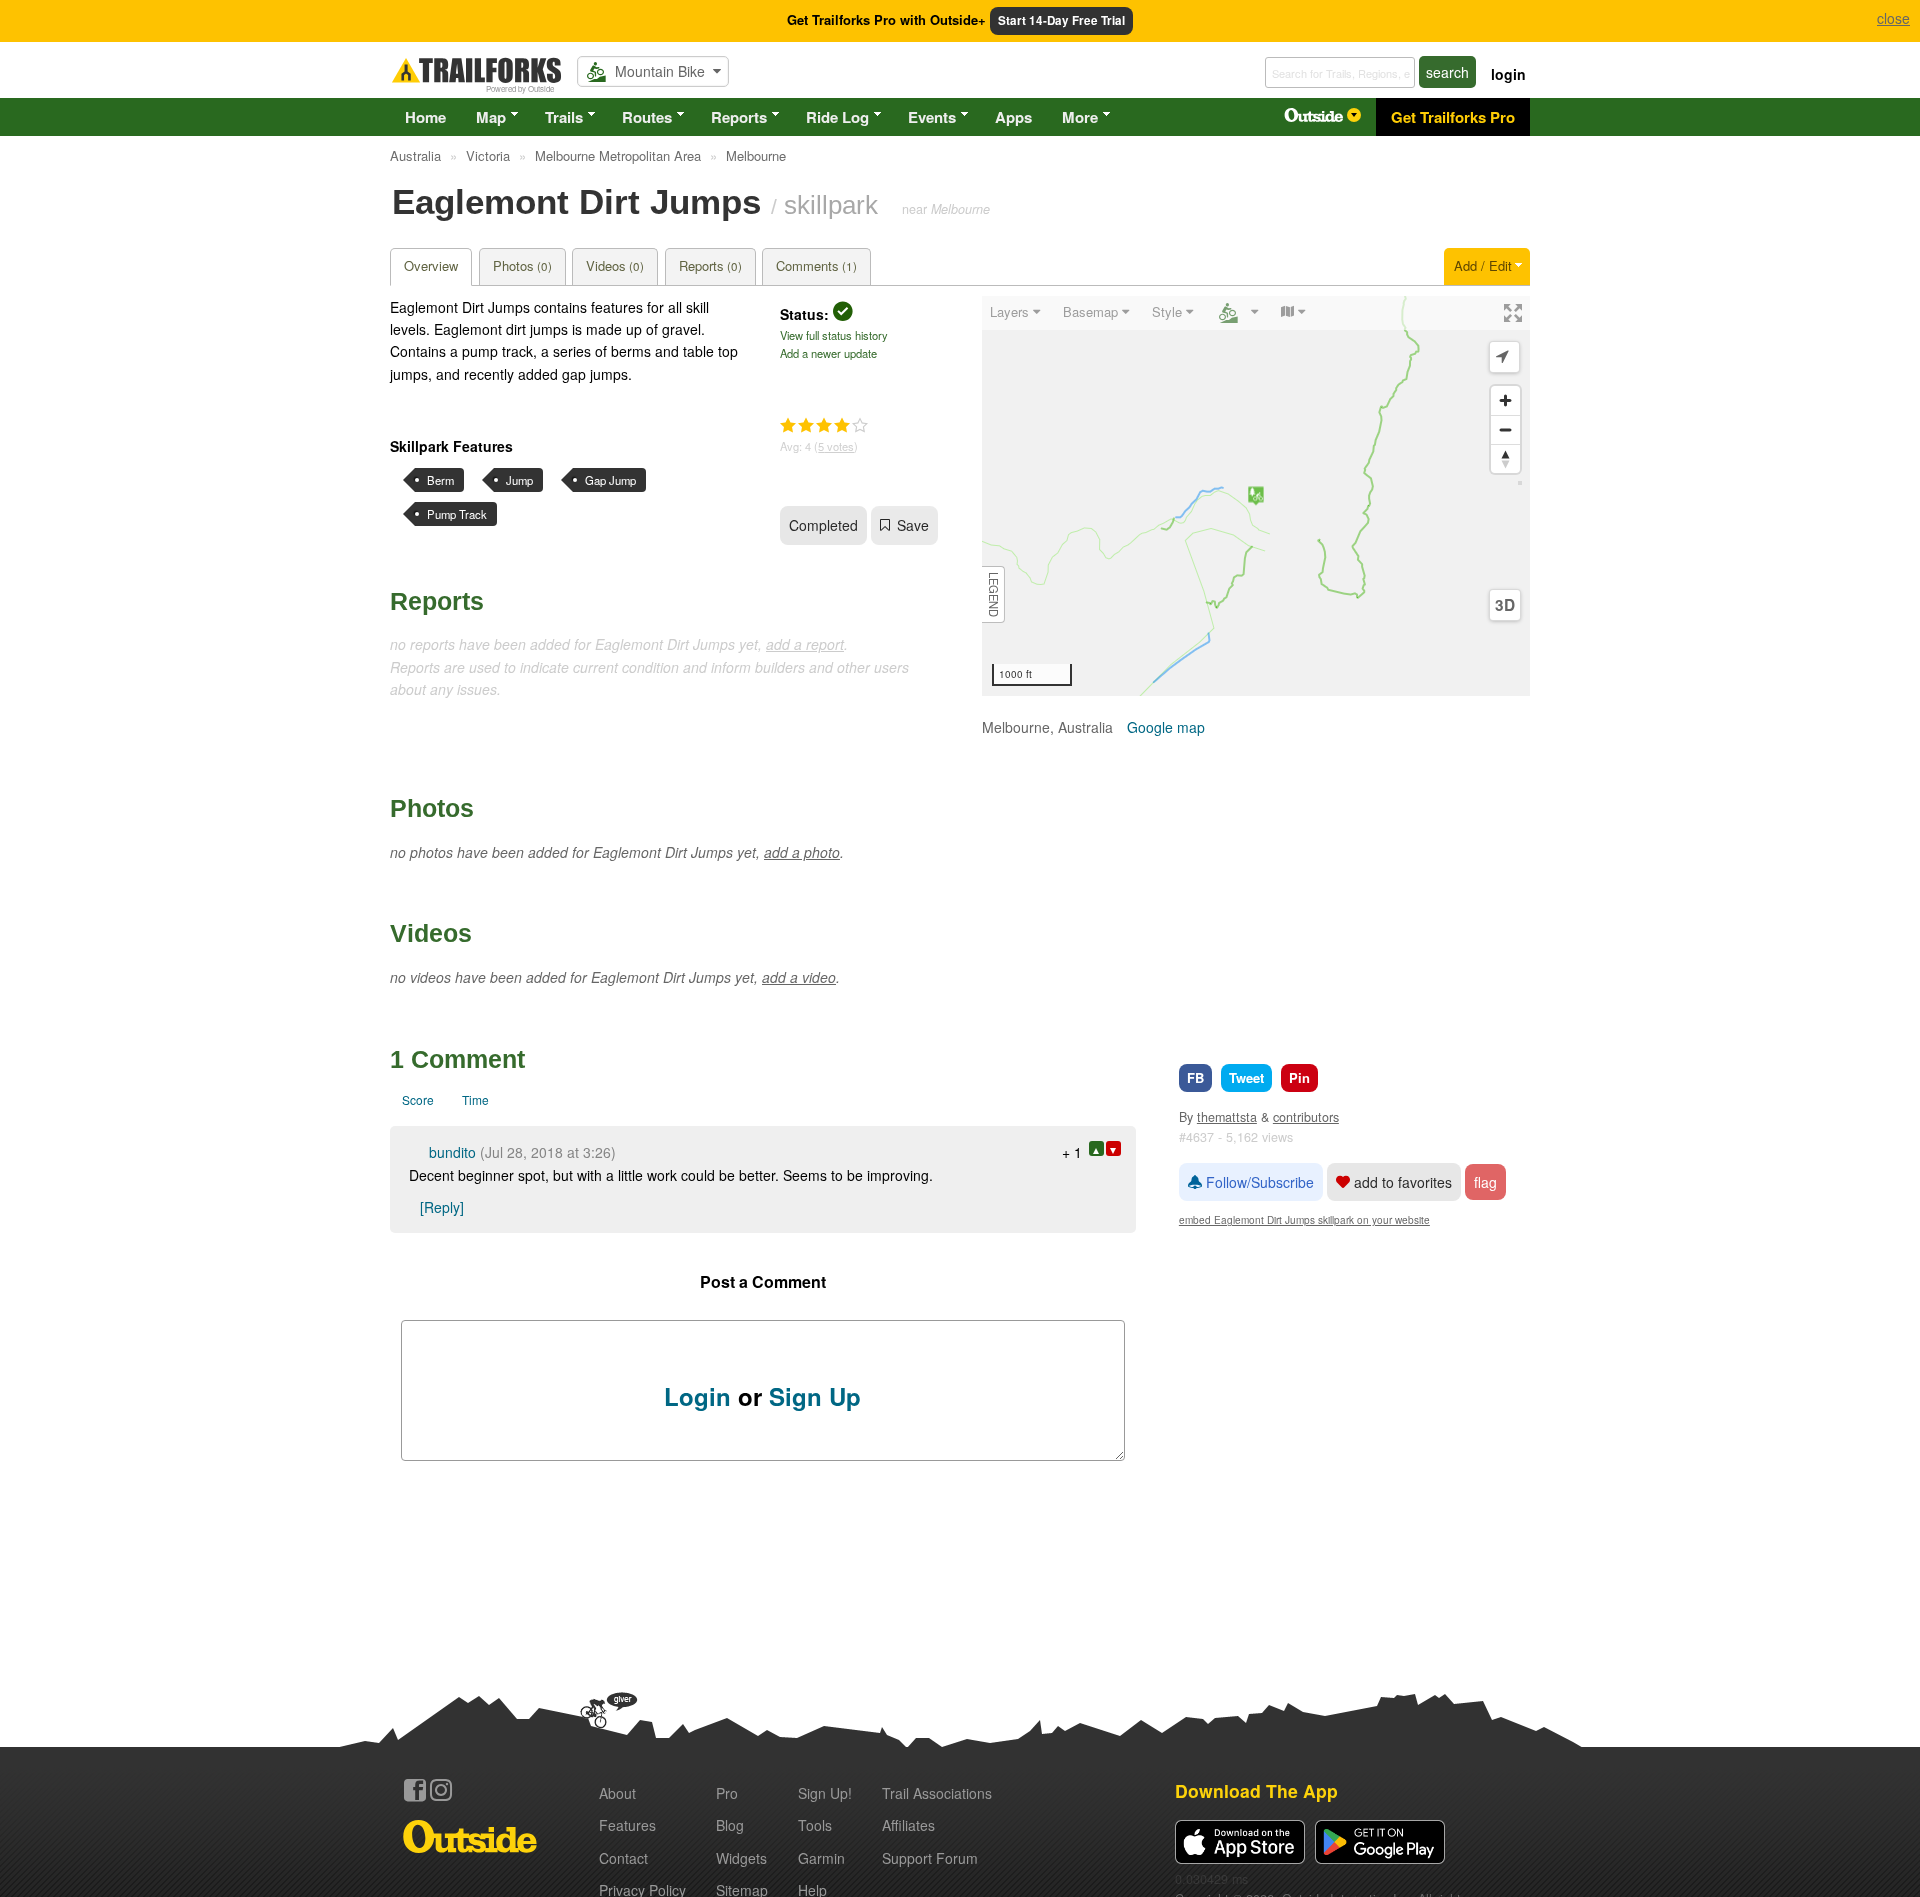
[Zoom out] (1505, 429)
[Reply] (442, 1207)
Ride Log (837, 117)
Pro (727, 1793)
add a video (799, 977)
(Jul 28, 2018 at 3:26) (548, 1152)
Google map (1166, 727)
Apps (1013, 117)
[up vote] (1096, 1148)
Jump (519, 480)
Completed (823, 525)
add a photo (802, 852)
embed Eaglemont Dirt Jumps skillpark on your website (1304, 1219)
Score (418, 1099)
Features (627, 1825)
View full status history (834, 335)
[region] (1256, 496)
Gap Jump (610, 480)
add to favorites (1401, 1182)
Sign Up (815, 1396)
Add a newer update (828, 353)
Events (932, 117)
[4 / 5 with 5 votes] (824, 426)
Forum (930, 1858)
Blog (730, 1825)
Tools (815, 1825)
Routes (647, 117)
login (1508, 74)
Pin (1299, 1077)
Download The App (1256, 1790)
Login (697, 1396)
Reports (739, 117)
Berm (440, 480)
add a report (805, 644)
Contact (623, 1858)
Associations (937, 1793)
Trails (564, 117)
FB (1195, 1077)
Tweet (1246, 1077)
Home (425, 117)
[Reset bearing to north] (1505, 458)
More (1080, 117)
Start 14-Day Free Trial (1061, 20)
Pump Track (457, 514)
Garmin (821, 1858)
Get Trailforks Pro (1453, 117)
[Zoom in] (1505, 400)
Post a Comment (763, 1281)
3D (1505, 605)
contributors (1306, 1117)
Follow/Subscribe (1258, 1182)
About (617, 1793)
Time (475, 1099)
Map (491, 117)
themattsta (1227, 1117)
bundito (452, 1152)
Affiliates (908, 1825)
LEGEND (994, 594)
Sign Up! (825, 1793)
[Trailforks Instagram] (441, 1790)
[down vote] (1113, 1148)
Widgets (741, 1858)
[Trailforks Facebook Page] (415, 1790)
